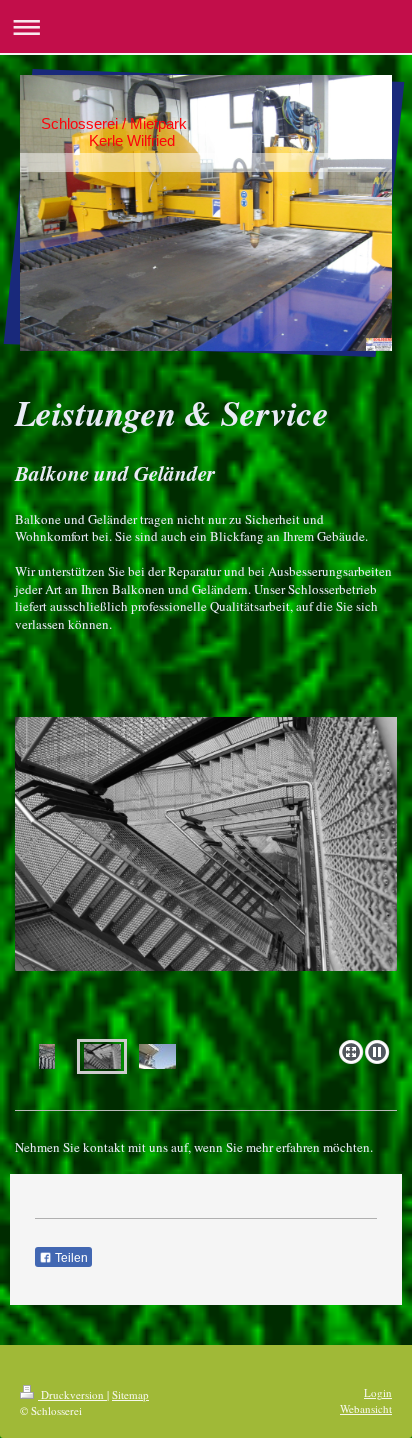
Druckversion (72, 1394)
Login (378, 1392)
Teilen (70, 1258)
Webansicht (366, 1408)
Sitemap (130, 1394)
